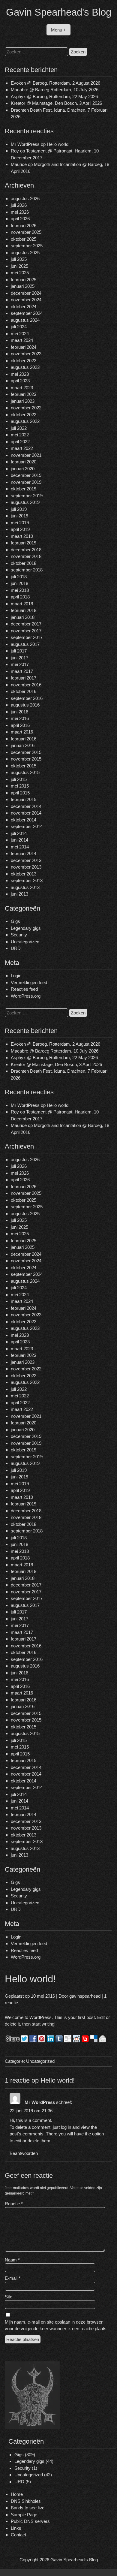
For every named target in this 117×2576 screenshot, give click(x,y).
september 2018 (27, 570)
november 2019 (26, 482)
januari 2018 (23, 617)
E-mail (13, 2278)
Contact (18, 2535)
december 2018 (26, 550)
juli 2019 (19, 509)
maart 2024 (22, 340)
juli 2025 (19, 259)
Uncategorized (25, 942)
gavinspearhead (85, 1996)
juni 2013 (19, 894)
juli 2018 (19, 577)
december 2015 (26, 752)
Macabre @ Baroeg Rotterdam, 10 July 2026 (55, 90)
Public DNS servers (30, 2521)
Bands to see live (28, 2508)
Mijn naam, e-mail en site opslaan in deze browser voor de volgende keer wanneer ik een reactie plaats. (56, 2325)
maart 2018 (22, 604)
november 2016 (26, 685)
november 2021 (26, 455)
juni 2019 (19, 516)
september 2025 (27, 246)
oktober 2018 (24, 563)
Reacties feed (24, 989)
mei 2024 (20, 334)
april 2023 (20, 381)
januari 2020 (23, 469)
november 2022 (26, 408)
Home (17, 2494)
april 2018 (20, 597)
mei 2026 (20, 212)
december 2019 (26, 475)
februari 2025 (24, 280)
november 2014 (26, 813)
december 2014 (26, 806)
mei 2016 (20, 718)
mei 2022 (20, 435)
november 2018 (26, 556)
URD (16, 948)
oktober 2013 (24, 874)
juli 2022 (19, 428)
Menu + (58, 30)
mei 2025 (20, 273)
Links (16, 2528)
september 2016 (27, 698)
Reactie (14, 2204)
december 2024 (26, 293)
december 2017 (26, 624)
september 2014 (27, 826)
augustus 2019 (25, 502)
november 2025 (26, 232)
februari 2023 (24, 394)
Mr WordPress (25, 144)
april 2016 (20, 725)
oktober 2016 (24, 691)
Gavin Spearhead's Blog (59, 12)
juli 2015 (19, 779)
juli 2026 (19, 205)
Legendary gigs (26, 928)
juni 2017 (19, 658)
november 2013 (26, 867)
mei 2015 (20, 786)
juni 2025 (19, 266)
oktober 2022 (24, 415)
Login (16, 976)
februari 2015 (24, 799)
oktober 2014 (24, 820)
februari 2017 (24, 678)
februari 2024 (24, 347)
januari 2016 (23, 745)
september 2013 (27, 880)
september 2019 (27, 496)
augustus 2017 (25, 644)
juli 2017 (19, 651)
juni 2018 (19, 583)
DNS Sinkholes (26, 2501)
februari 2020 (24, 462)
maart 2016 (22, 732)
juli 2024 (19, 327)
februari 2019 (24, 543)
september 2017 (27, 637)
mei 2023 (20, 374)
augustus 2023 (25, 367)
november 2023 (26, 354)
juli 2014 (19, 833)
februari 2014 (24, 853)
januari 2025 (23, 286)
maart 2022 (22, 448)
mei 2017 (20, 664)
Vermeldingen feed (29, 982)
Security (19, 935)
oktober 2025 (24, 239)
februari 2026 (24, 226)
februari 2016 (24, 739)
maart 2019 (22, 536)
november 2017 (26, 631)
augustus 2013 (25, 887)
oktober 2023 (24, 361)
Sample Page (24, 2515)
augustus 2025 (25, 253)
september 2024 (27, 313)
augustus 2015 (25, 772)
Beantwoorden (24, 2153)
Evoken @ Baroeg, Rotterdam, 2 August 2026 (55, 83)
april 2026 (20, 219)
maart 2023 (22, 388)
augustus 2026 (25, 199)
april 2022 (20, 442)
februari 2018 (24, 610)
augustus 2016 (25, 705)
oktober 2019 (24, 489)
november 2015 (26, 759)
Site (9, 2297)
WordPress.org (26, 996)
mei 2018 (20, 590)
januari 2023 (23, 401)
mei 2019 (20, 523)
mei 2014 (20, 847)
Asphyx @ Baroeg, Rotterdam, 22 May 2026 (54, 96)
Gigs (15, 921)
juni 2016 (19, 712)
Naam (12, 2260)
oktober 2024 (24, 307)
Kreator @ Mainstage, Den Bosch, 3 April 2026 (56, 103)
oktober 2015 (24, 766)
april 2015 (20, 793)
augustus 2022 (25, 421)
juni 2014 (19, 840)
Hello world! (58, 144)
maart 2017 (22, 671)
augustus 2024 (25, 320)
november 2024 (26, 300)
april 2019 (20, 529)
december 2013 (26, 860)
